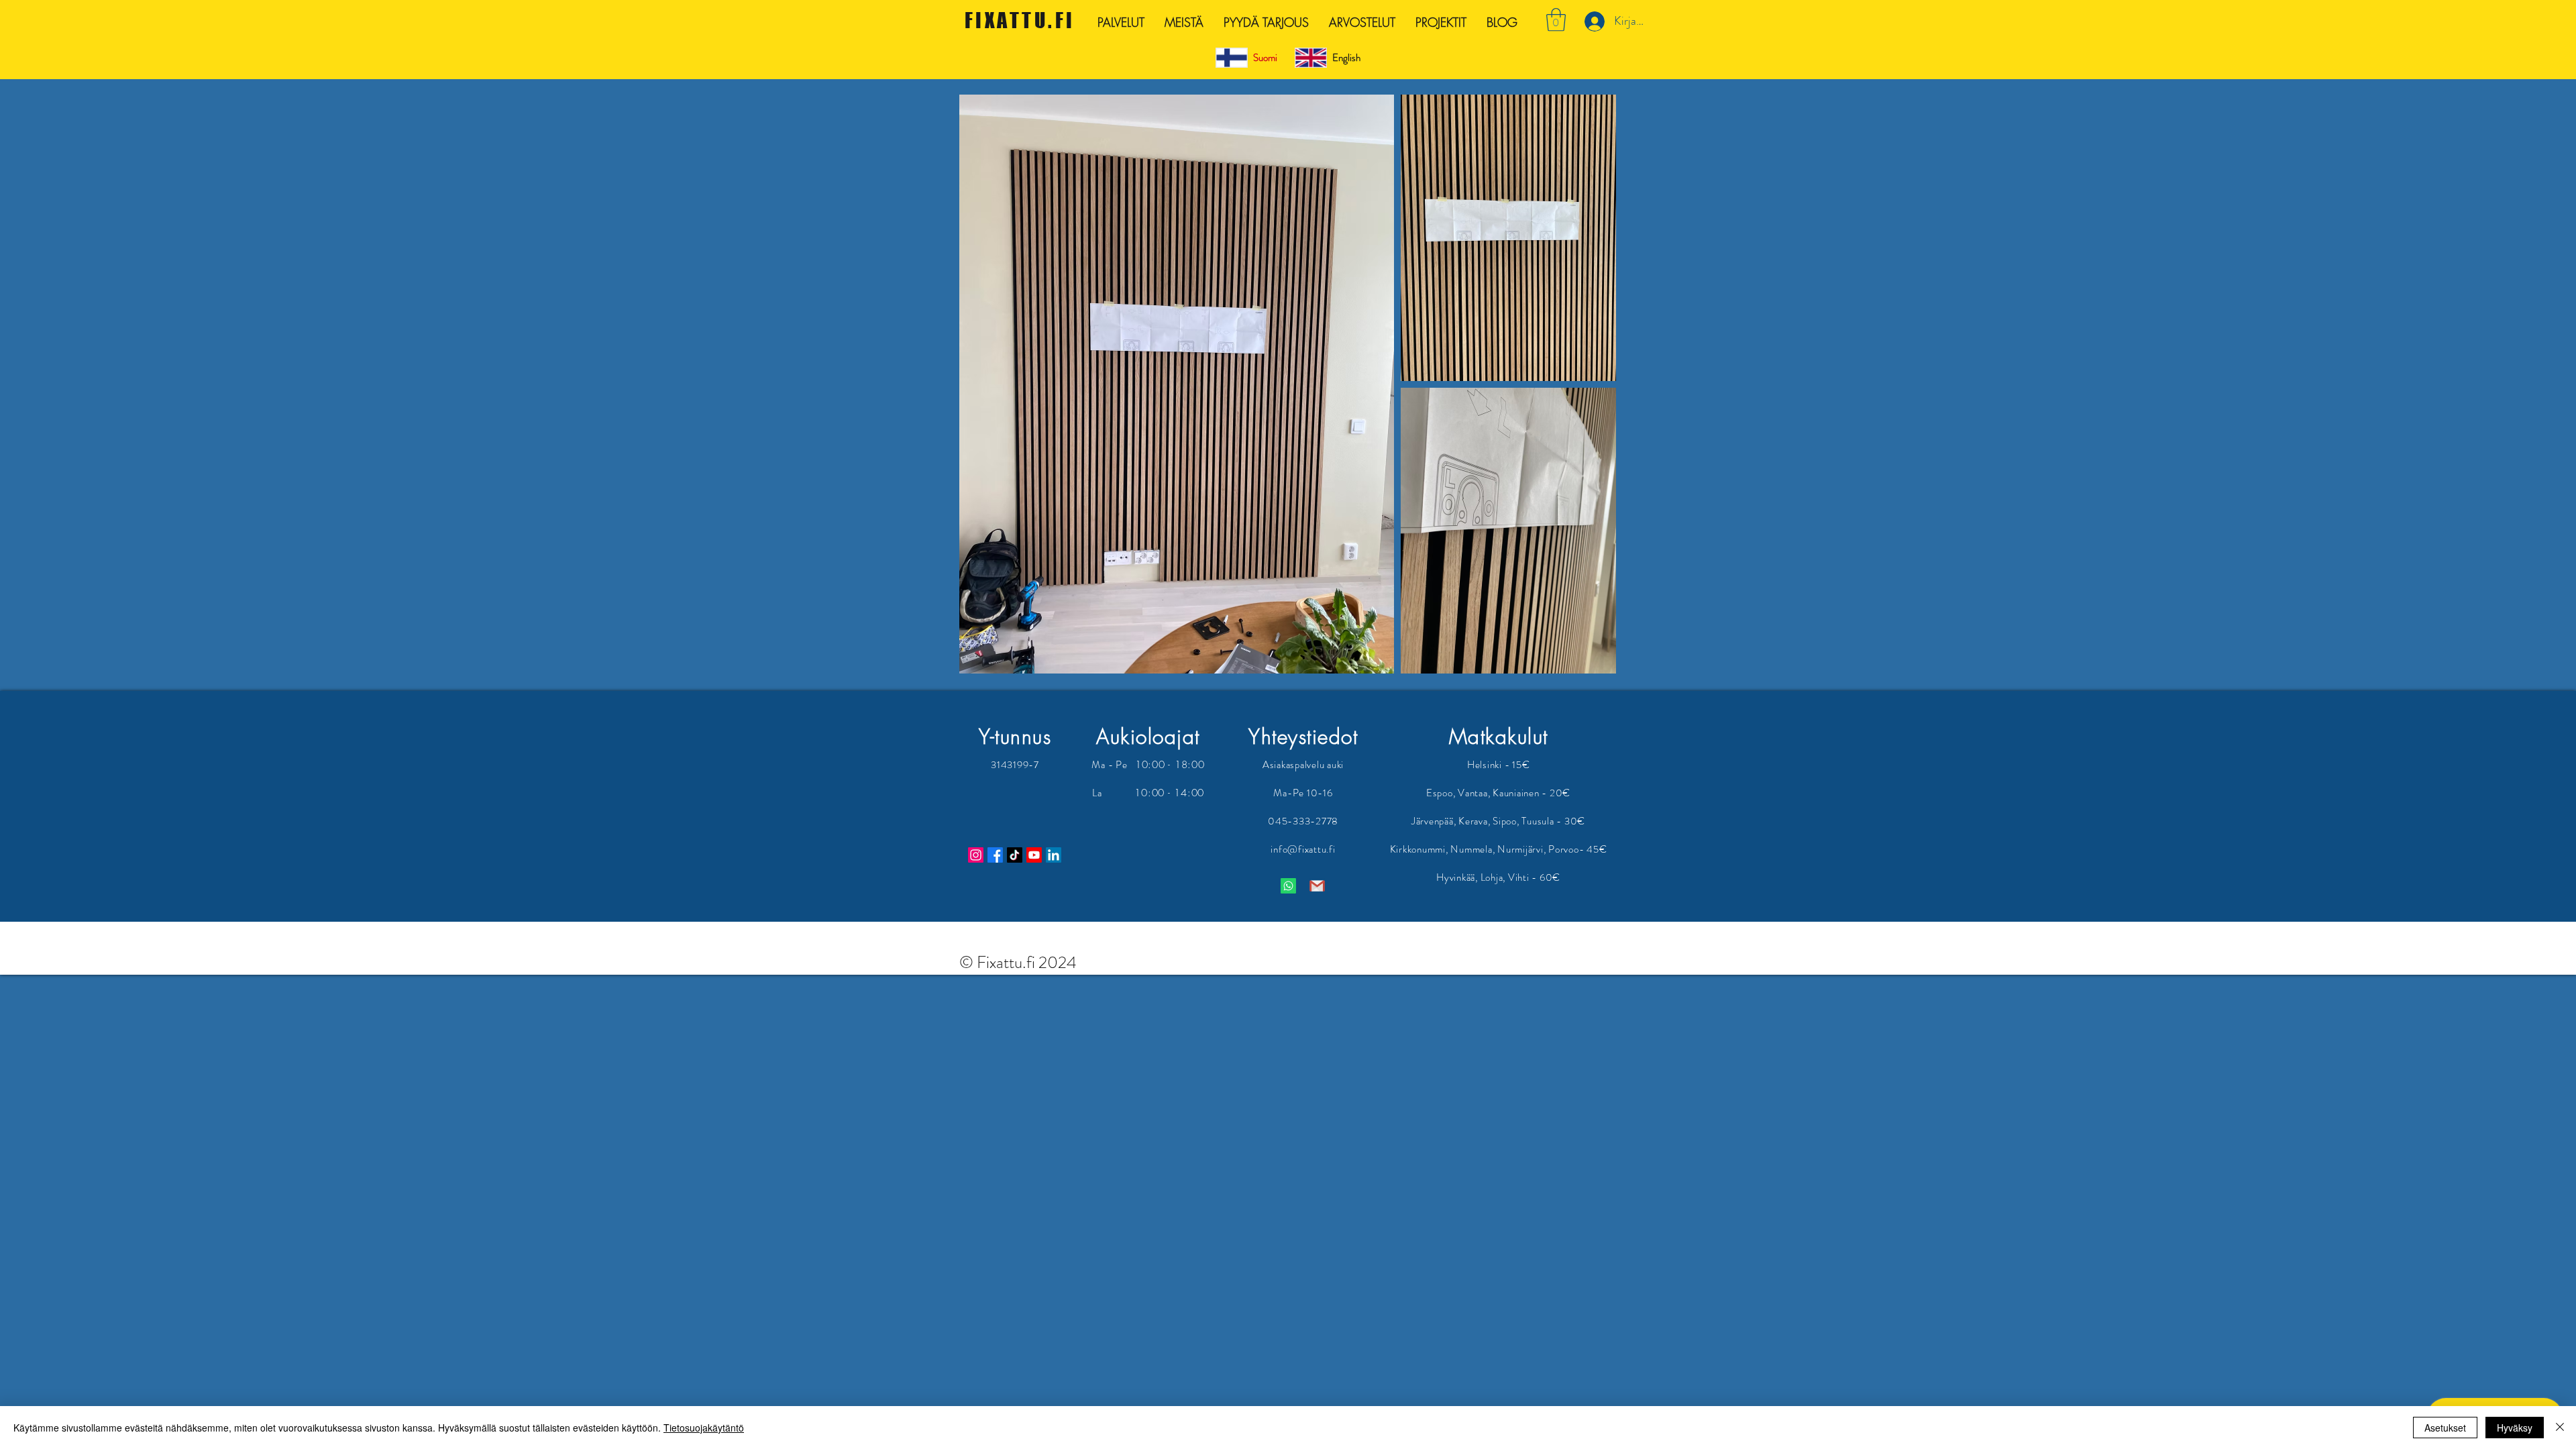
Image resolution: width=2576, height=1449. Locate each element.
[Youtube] (1034, 855)
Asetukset (2445, 1428)
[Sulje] (2560, 1428)
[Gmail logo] (1317, 886)
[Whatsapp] (1288, 886)
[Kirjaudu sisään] (1593, 21)
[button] (1556, 20)
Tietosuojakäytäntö (704, 1428)
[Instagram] (976, 855)
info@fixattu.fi (1303, 849)
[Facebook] (995, 855)
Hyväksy (2515, 1428)
